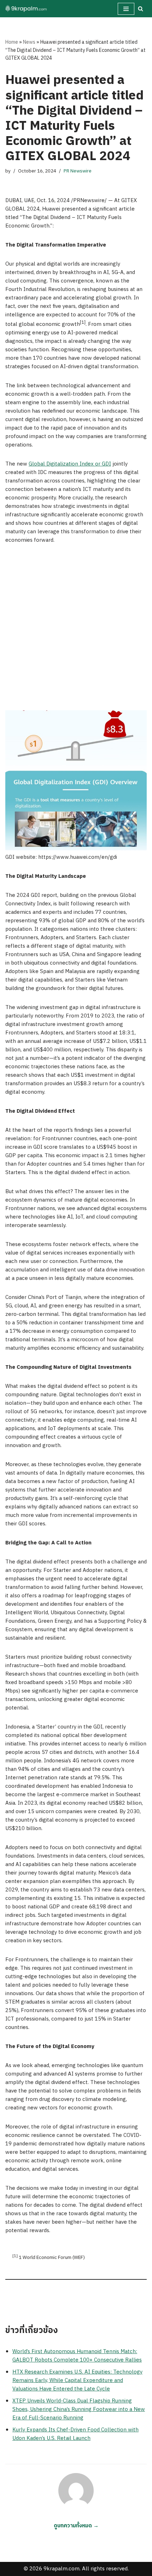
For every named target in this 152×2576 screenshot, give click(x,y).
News (29, 42)
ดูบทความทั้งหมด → (76, 2526)
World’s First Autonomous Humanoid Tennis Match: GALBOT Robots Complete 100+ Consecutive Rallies (77, 2356)
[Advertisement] (76, 631)
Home (12, 42)
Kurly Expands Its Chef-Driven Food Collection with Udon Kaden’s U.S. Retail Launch (75, 2434)
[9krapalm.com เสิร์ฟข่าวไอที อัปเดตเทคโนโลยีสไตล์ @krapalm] (27, 9)
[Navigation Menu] (126, 9)
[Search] (141, 9)
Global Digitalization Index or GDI (70, 464)
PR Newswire (78, 171)
